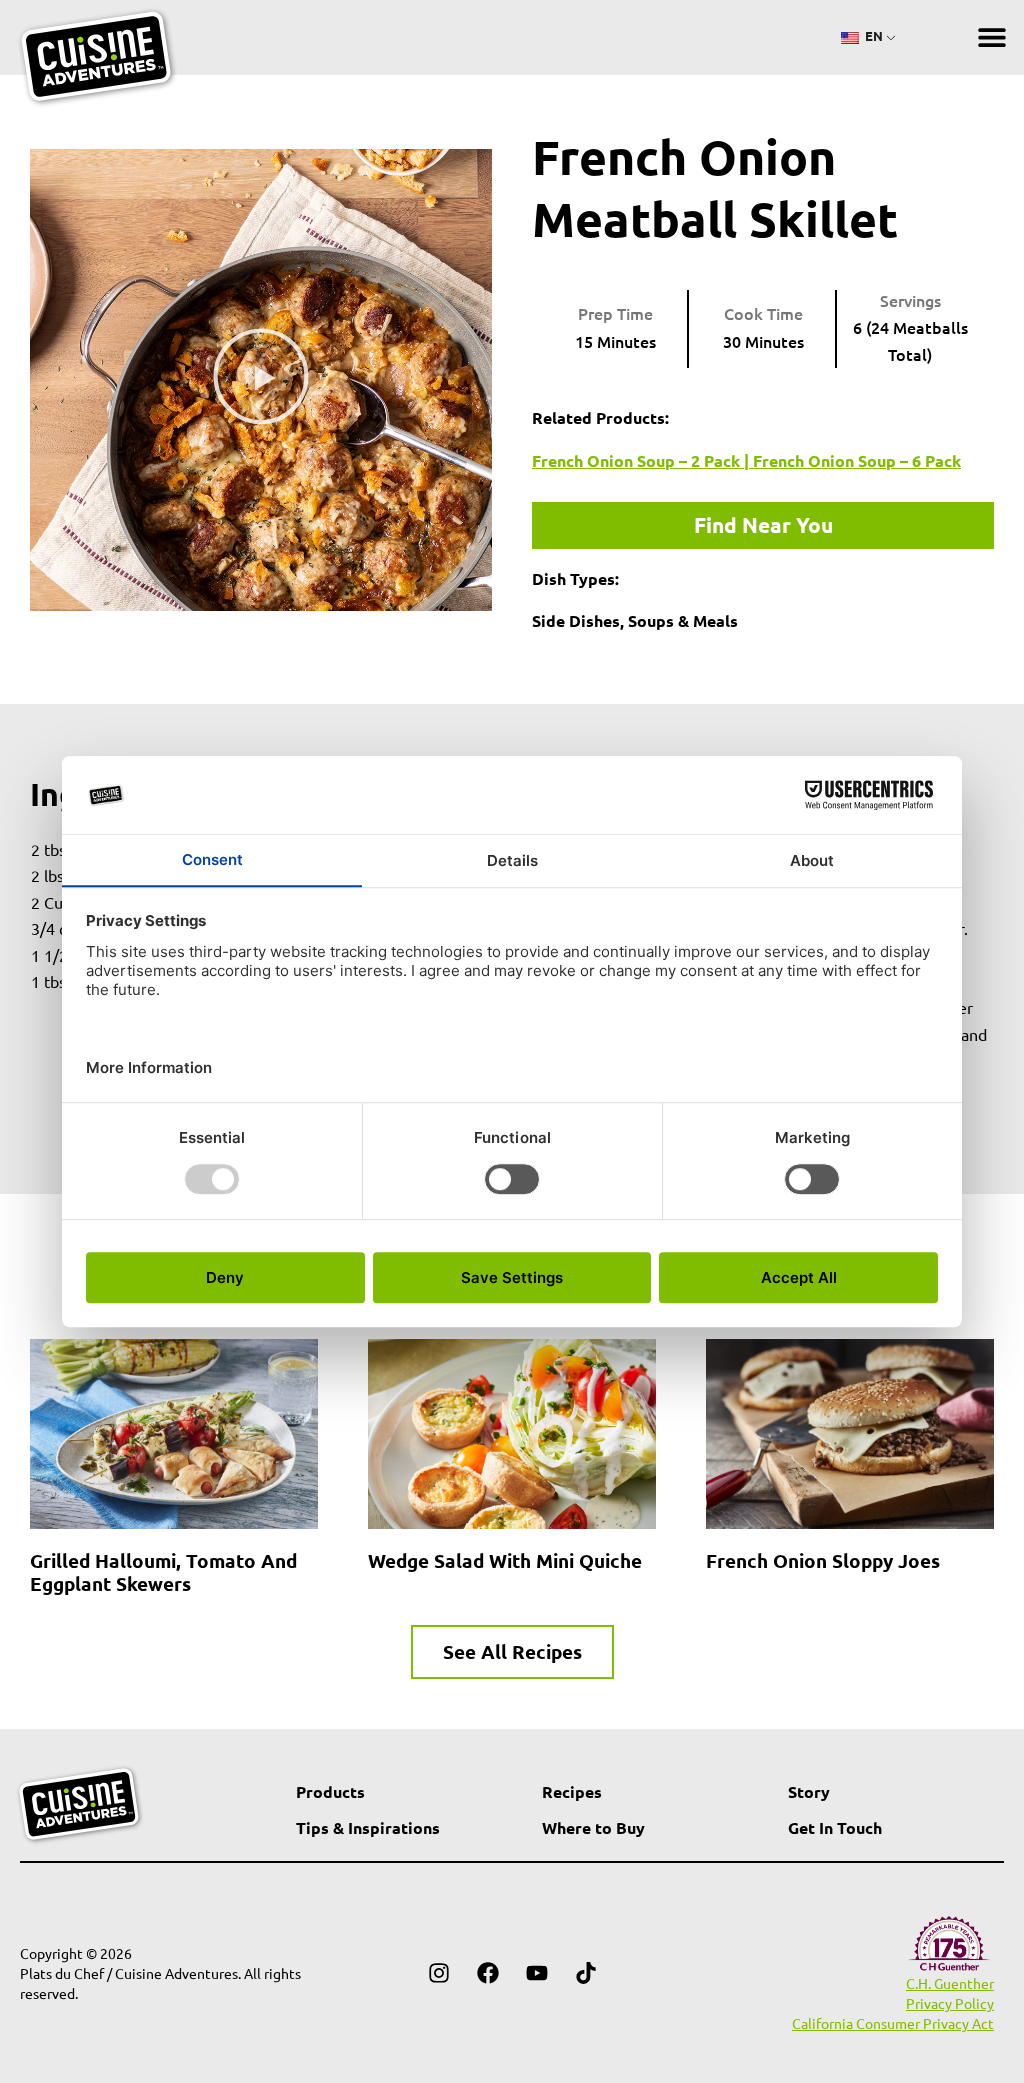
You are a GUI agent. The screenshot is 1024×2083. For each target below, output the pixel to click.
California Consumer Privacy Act (893, 2023)
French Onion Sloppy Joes (823, 1560)
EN (872, 35)
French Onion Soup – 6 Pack (857, 460)
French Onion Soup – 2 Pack (636, 460)
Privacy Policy (950, 2003)
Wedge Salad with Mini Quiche (505, 1560)
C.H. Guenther (950, 1983)
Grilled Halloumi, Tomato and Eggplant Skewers (163, 1572)
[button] (991, 37)
